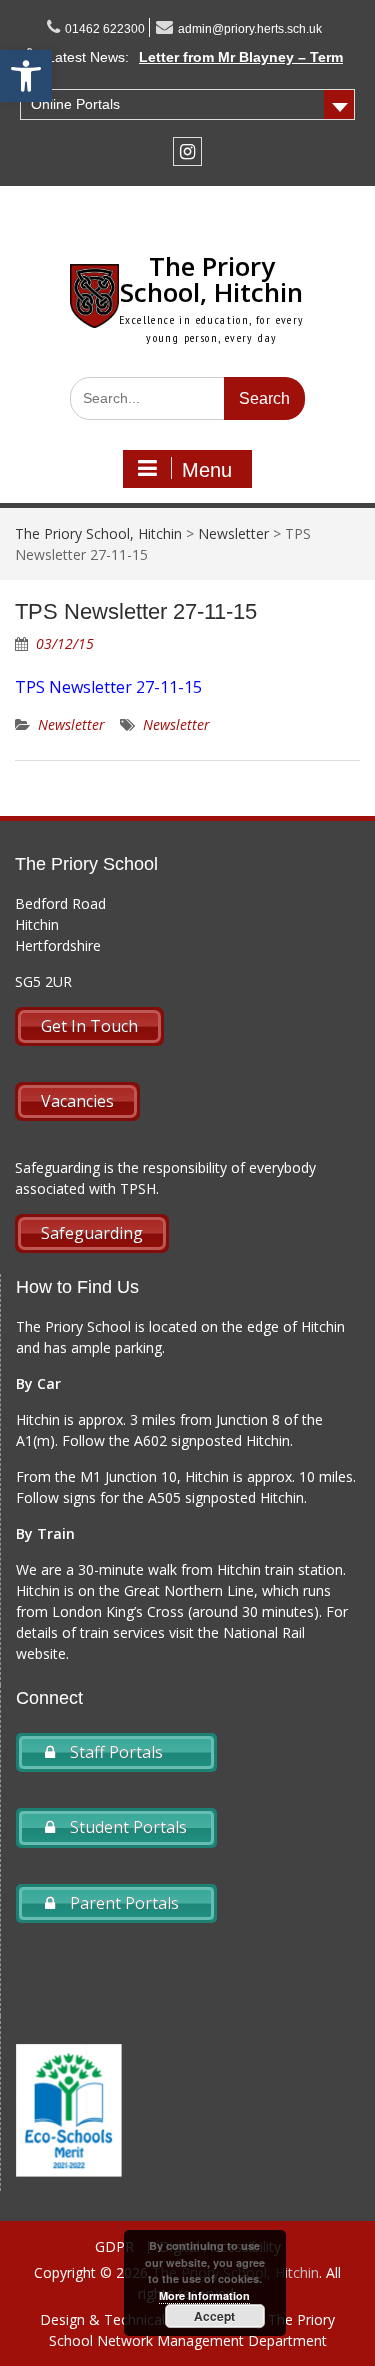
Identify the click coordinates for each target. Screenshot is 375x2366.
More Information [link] (204, 2295)
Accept (214, 2316)
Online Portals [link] (75, 104)
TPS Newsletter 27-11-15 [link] (108, 687)
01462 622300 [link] (105, 29)
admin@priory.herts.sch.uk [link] (250, 29)
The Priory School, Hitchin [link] (211, 279)
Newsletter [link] (71, 724)
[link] (26, 76)
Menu (207, 470)
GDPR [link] (114, 2247)
